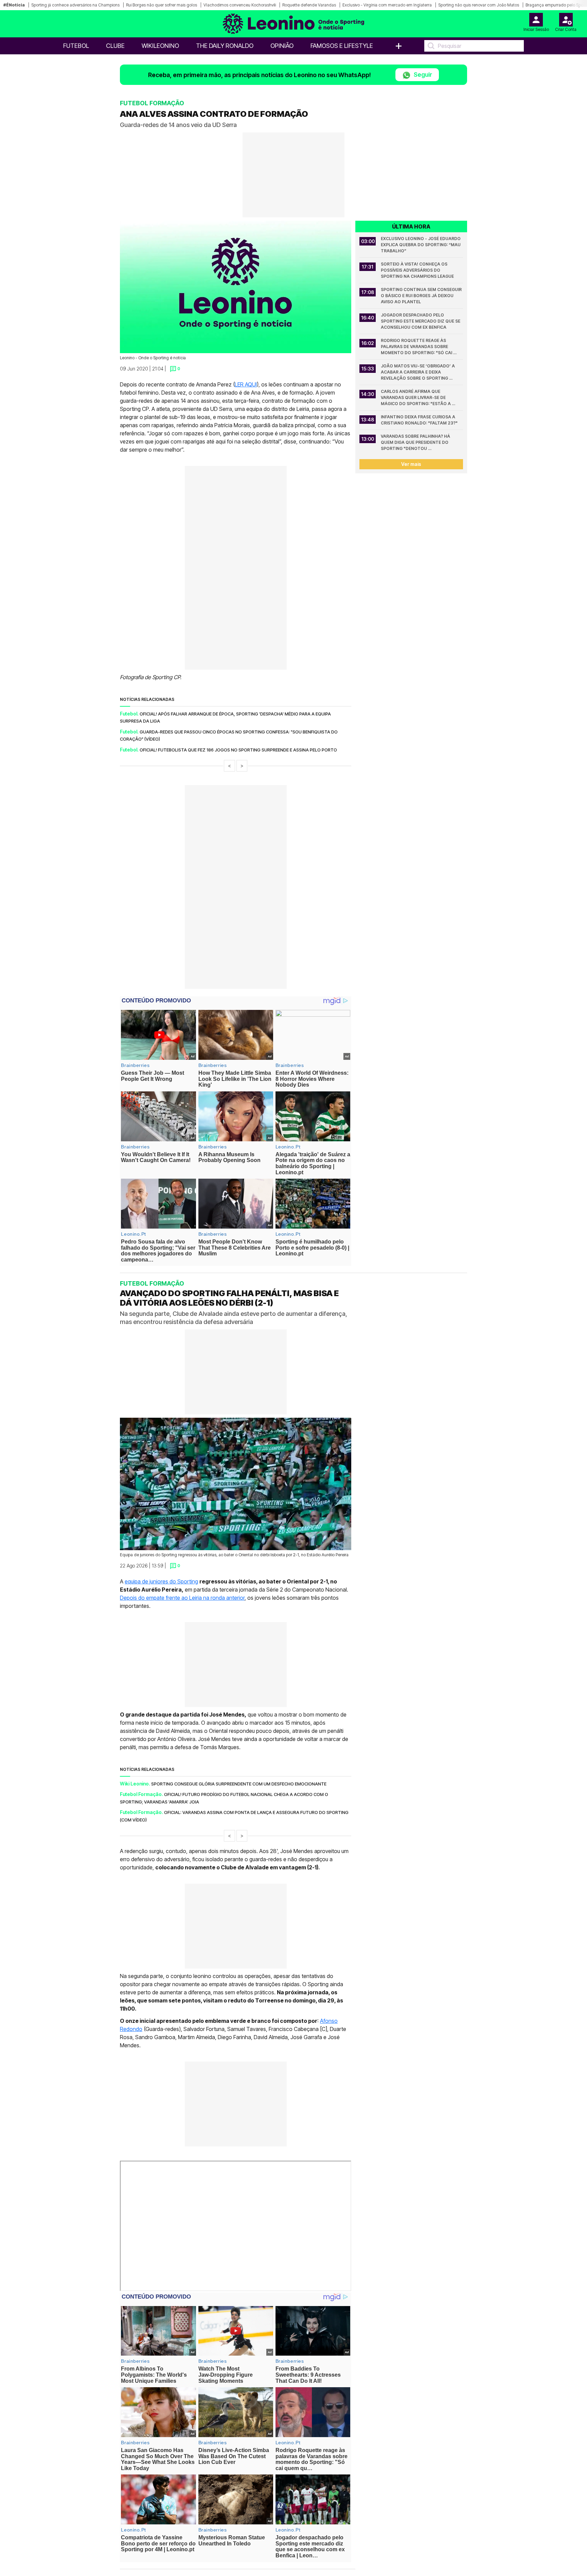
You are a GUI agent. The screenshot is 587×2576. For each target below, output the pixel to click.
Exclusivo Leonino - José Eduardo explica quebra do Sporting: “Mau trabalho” (421, 245)
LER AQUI (246, 384)
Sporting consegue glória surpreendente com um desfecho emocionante (239, 1784)
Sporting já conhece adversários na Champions (75, 5)
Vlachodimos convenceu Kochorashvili (240, 5)
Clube (115, 46)
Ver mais (411, 464)
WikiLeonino (160, 46)
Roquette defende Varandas (309, 5)
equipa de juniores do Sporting (161, 1581)
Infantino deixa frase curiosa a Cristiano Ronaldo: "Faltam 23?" (419, 420)
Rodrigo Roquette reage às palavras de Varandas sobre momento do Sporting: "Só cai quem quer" (417, 347)
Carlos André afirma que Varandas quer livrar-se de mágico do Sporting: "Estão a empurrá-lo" (416, 398)
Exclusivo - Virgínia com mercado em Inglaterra (387, 5)
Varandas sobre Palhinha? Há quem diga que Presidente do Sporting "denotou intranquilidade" (416, 443)
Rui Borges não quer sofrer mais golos (162, 5)
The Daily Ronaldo (225, 46)
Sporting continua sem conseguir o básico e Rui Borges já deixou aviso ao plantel (422, 296)
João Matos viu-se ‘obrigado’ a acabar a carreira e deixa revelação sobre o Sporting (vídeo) (418, 372)
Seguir (422, 75)
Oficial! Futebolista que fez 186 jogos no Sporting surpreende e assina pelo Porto (238, 750)
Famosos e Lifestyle (342, 46)
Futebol (76, 46)
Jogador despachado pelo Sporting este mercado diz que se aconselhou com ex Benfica (421, 321)
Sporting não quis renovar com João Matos (479, 5)
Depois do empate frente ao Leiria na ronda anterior (182, 1598)
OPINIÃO (282, 46)
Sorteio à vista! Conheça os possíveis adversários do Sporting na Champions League (417, 270)
